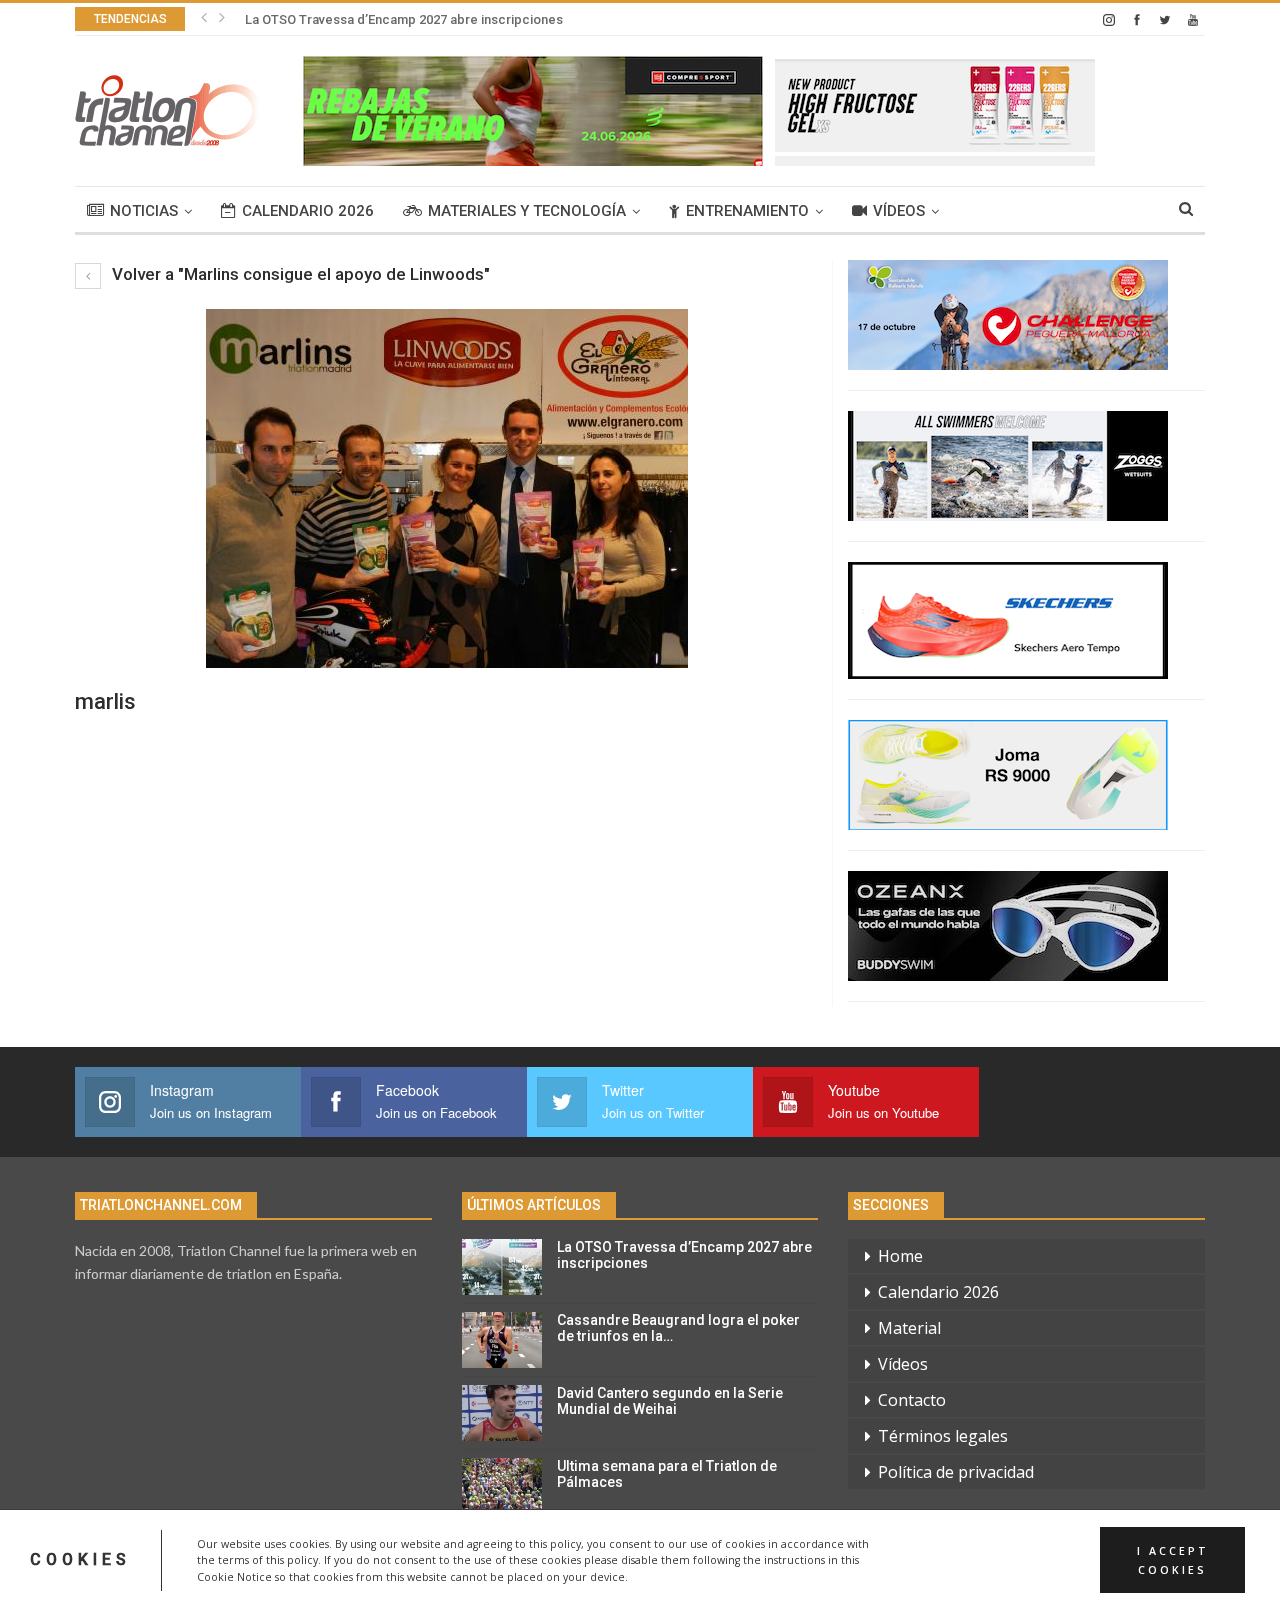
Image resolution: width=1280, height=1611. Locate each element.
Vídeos (899, 211)
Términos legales (943, 1436)
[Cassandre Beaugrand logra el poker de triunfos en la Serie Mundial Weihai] (502, 1340)
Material (909, 1328)
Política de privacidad (956, 1472)
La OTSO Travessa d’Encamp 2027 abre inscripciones (404, 19)
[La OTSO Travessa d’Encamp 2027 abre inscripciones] (502, 1267)
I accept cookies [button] (1173, 1560)
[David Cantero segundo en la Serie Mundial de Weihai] (502, 1413)
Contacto (912, 1400)
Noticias (144, 211)
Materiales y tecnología (527, 211)
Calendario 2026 (308, 211)
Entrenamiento (747, 211)
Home (900, 1256)
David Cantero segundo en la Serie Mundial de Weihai (670, 1401)
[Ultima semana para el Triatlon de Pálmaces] (502, 1486)
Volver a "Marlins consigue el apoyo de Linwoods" (299, 274)
